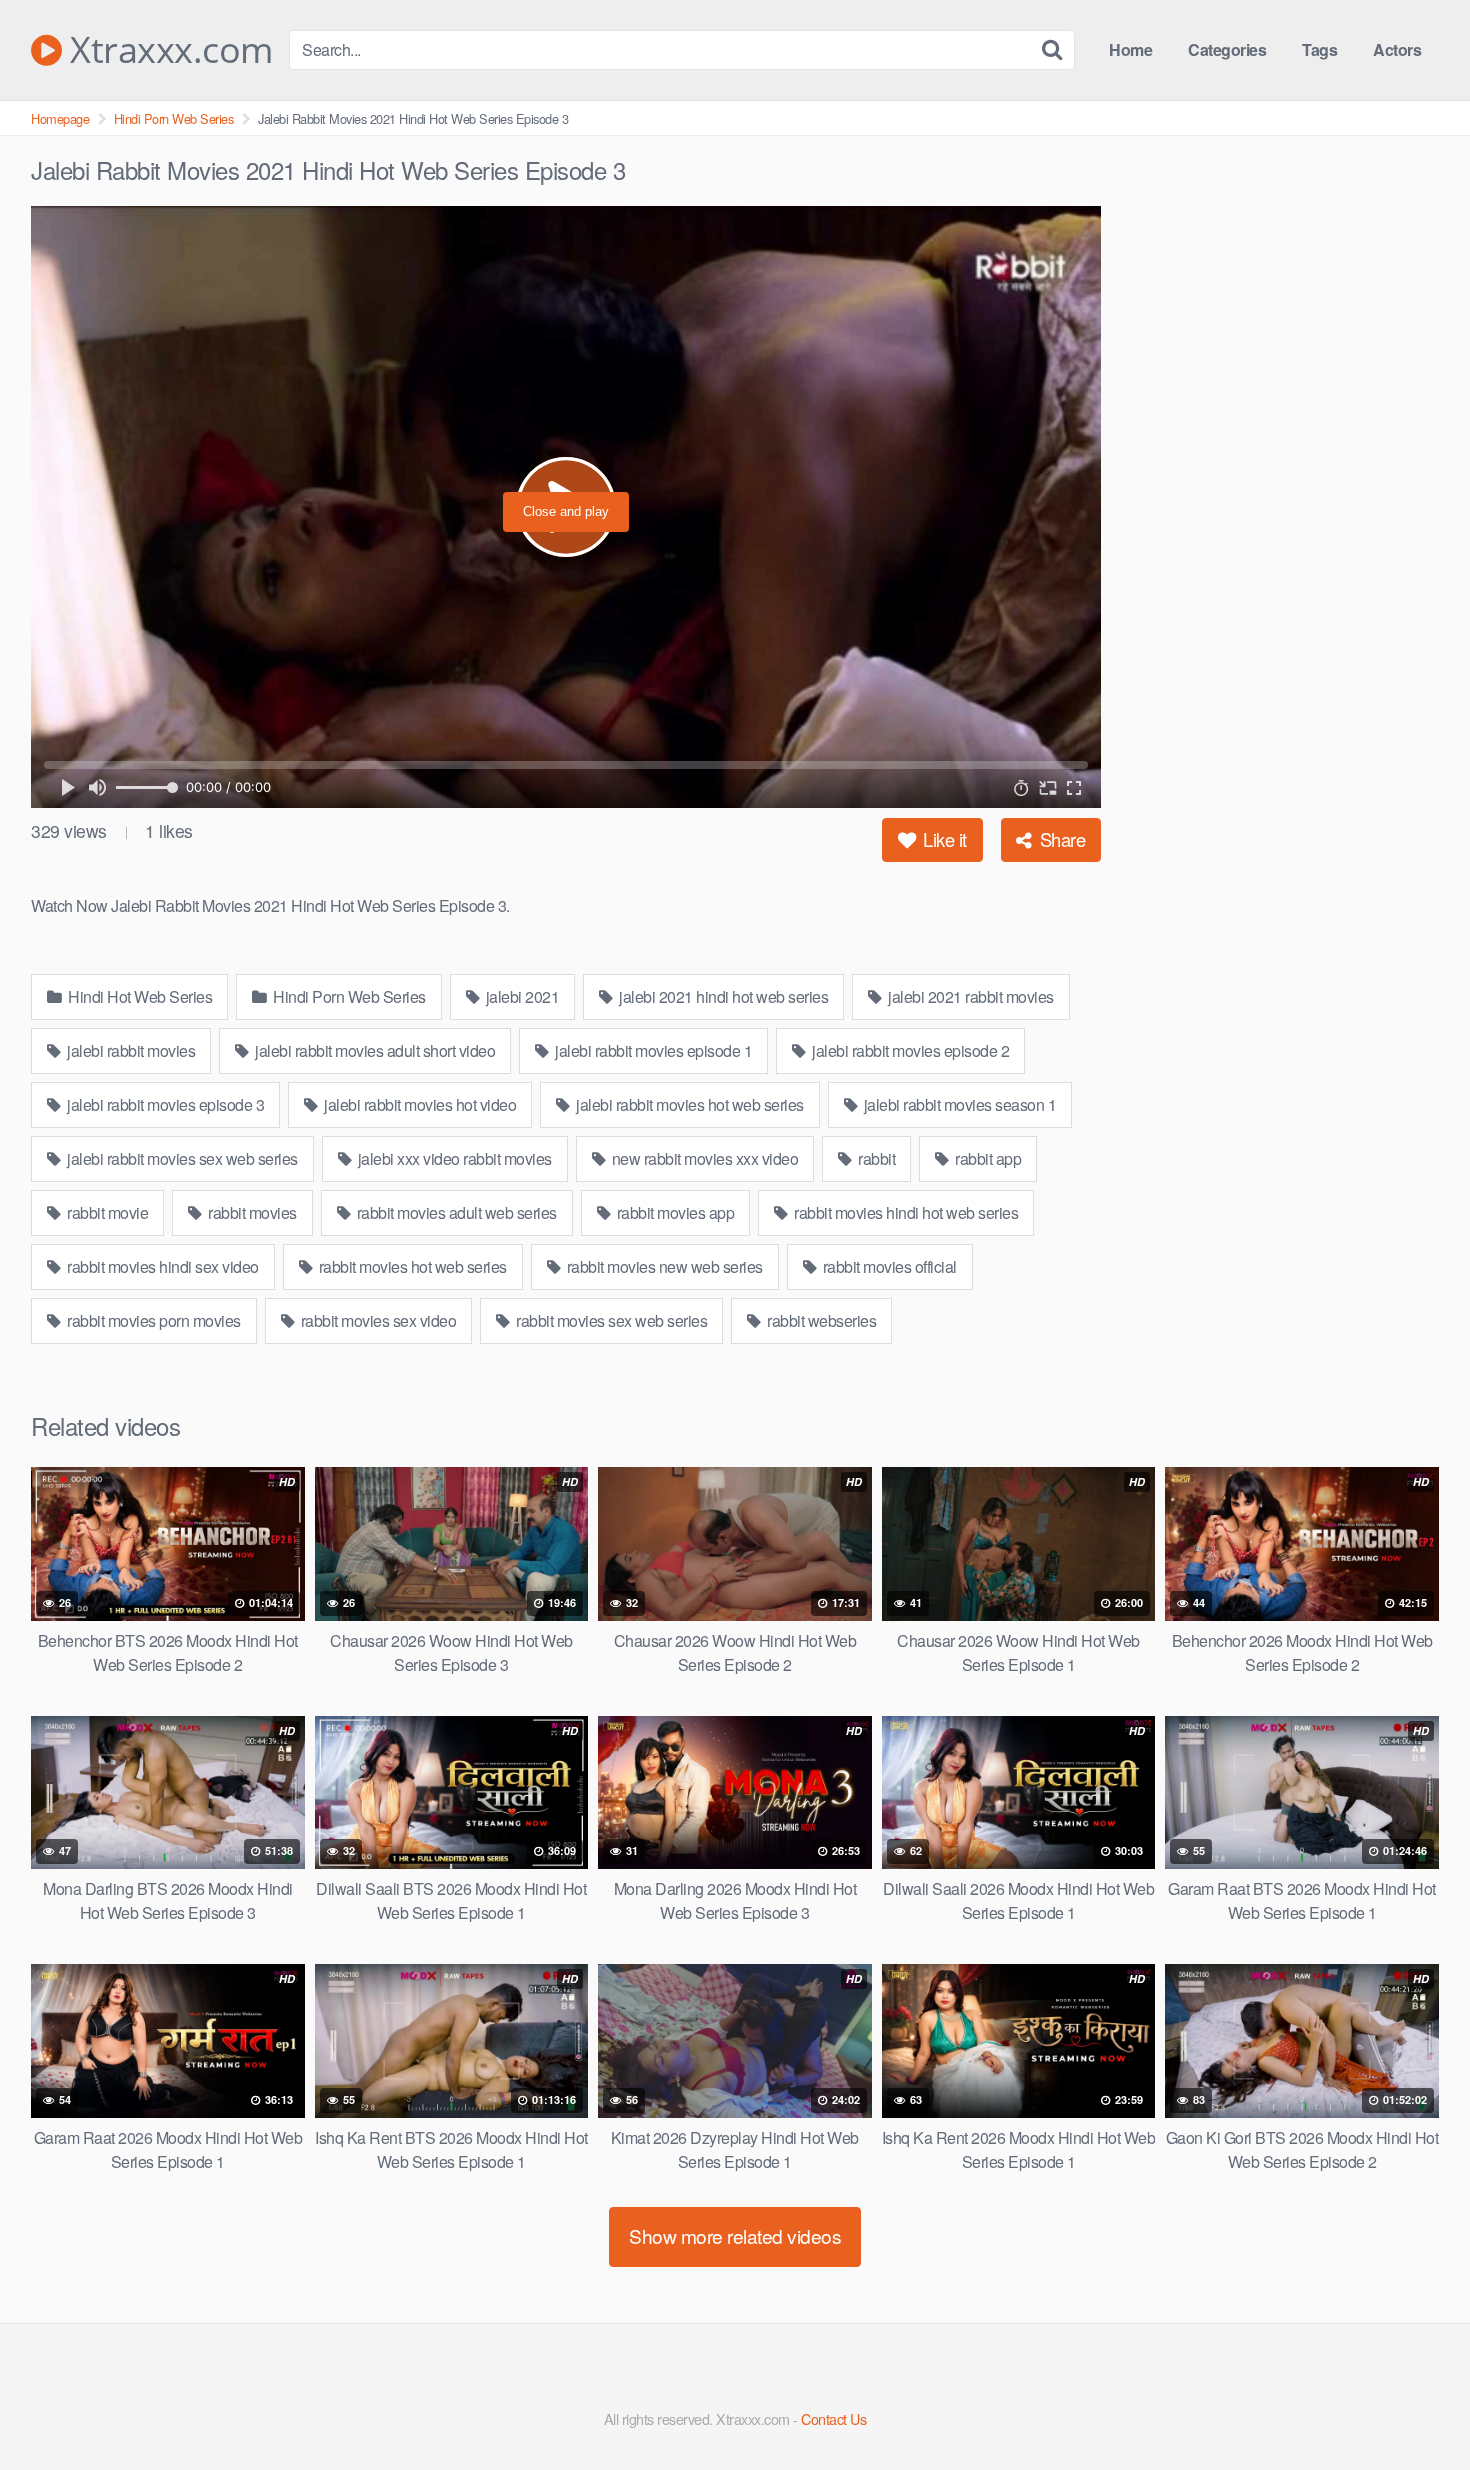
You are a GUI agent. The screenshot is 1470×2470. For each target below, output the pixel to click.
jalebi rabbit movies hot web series (688, 1104)
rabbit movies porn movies (152, 1320)
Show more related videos (735, 2235)
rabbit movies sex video (376, 1320)
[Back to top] (1415, 2406)
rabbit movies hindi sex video (161, 1266)
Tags (1319, 49)
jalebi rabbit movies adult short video (374, 1050)
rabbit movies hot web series (411, 1266)
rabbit (875, 1158)
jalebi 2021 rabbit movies (969, 996)
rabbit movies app (673, 1212)
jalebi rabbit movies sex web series (181, 1158)
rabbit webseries (820, 1320)
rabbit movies (251, 1212)
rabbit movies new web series (663, 1266)
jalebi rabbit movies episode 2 (909, 1050)
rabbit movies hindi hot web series (905, 1212)
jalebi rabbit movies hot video (419, 1104)
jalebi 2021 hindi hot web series (722, 996)
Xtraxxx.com (167, 50)
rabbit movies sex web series (610, 1320)
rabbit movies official (888, 1266)
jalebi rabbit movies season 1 (958, 1104)
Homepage (60, 118)
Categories (1227, 49)
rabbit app (987, 1158)
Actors (1397, 49)
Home (1130, 49)
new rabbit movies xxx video (703, 1158)
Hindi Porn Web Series (174, 118)
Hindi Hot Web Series (139, 996)
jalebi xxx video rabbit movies (453, 1158)
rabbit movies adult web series (455, 1212)
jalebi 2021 (520, 996)
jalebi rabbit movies (130, 1050)
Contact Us (833, 2418)
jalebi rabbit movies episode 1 (652, 1050)
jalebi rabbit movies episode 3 (164, 1104)
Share (1060, 839)
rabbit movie (106, 1212)
